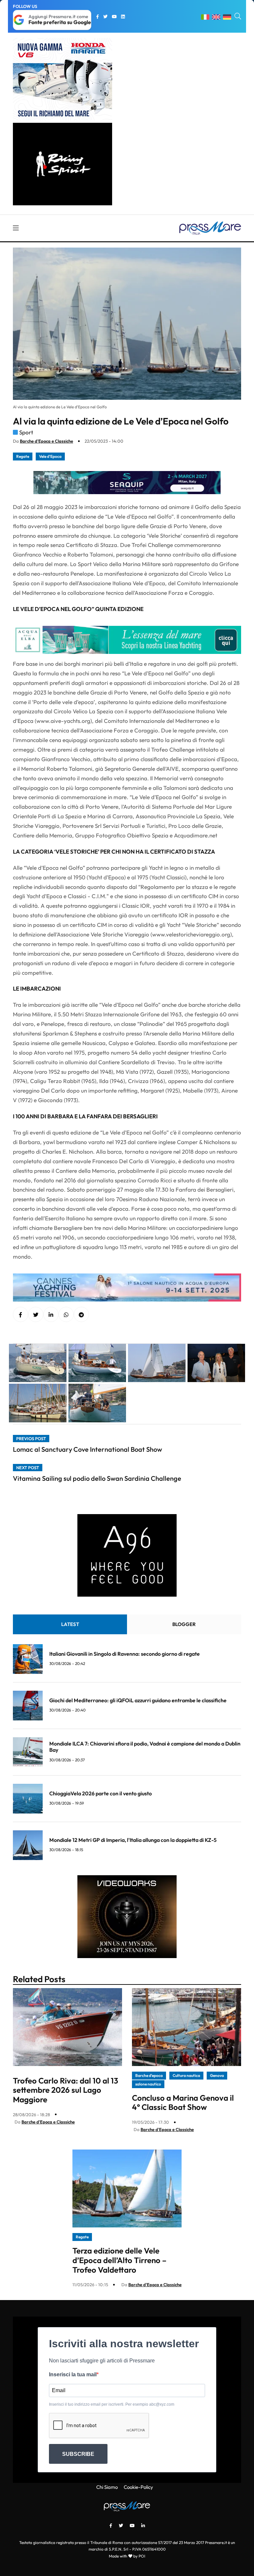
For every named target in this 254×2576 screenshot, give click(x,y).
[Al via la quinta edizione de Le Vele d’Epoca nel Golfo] (51, 1315)
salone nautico (148, 2084)
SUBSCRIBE (78, 2454)
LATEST (70, 1624)
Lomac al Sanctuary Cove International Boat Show (87, 1449)
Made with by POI (127, 2556)
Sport (26, 432)
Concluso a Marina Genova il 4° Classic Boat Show (183, 2102)
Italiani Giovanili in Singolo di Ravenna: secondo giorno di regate (125, 1654)
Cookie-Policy (138, 2487)
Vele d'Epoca (50, 456)
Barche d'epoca (149, 2075)
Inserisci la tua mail (73, 2374)
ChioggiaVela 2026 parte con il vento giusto (101, 1793)
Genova (217, 2075)
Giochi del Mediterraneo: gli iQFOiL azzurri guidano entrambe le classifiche (138, 1700)
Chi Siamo (107, 2487)
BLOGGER (184, 1624)
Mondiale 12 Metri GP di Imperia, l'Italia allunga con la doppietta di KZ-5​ (133, 1840)
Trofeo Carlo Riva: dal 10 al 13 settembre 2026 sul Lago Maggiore (65, 2090)
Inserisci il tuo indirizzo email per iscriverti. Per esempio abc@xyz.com (112, 2404)
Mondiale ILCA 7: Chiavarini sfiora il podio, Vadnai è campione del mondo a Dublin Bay (145, 1747)
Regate (23, 456)
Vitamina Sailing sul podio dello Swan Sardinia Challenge (97, 1478)
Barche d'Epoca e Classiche (46, 441)
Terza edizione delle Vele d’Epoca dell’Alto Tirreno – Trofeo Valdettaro (119, 2260)
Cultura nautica (186, 2075)
